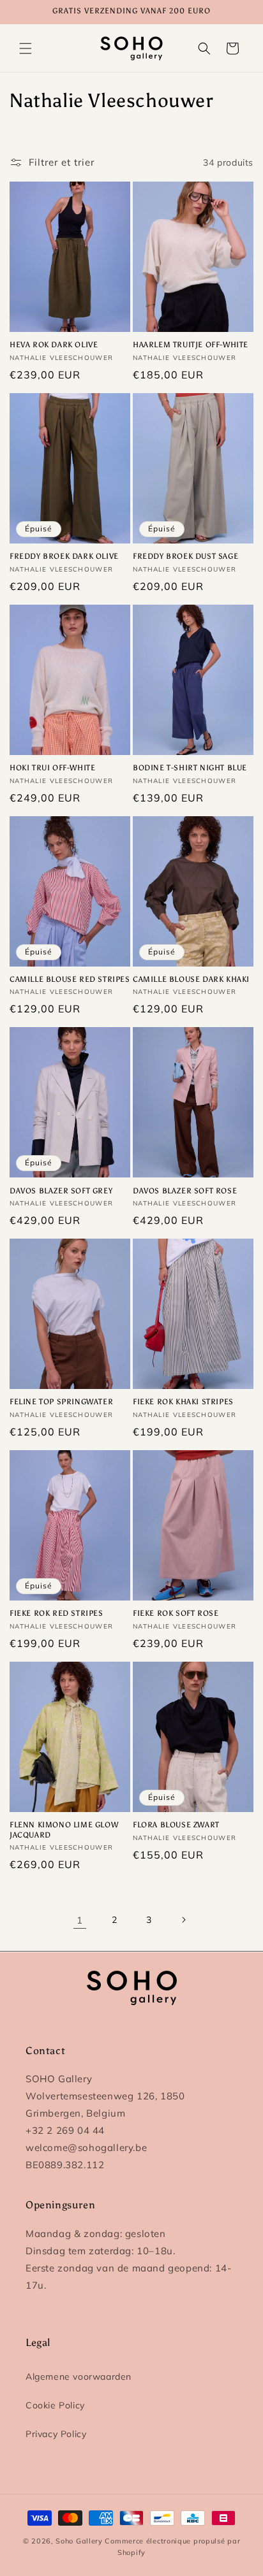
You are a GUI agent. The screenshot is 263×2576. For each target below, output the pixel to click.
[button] (26, 48)
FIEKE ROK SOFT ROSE (176, 1613)
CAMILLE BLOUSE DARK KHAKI (191, 979)
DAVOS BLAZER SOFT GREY (61, 1191)
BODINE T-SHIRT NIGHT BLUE (190, 768)
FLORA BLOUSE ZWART (176, 1825)
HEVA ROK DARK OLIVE (54, 345)
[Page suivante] (183, 1920)
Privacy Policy (56, 2434)
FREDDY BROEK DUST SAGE (185, 556)
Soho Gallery (79, 2541)
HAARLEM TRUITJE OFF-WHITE (191, 345)
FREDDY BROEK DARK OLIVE (64, 556)
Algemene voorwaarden (79, 2377)
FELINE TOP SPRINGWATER (61, 1402)
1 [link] (80, 1920)
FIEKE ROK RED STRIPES (56, 1613)
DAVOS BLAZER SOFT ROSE (185, 1191)
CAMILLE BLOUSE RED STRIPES (70, 979)
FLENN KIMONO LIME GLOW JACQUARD (64, 1830)
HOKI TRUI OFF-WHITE (52, 768)
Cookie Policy (55, 2405)
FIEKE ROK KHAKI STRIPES (183, 1402)
